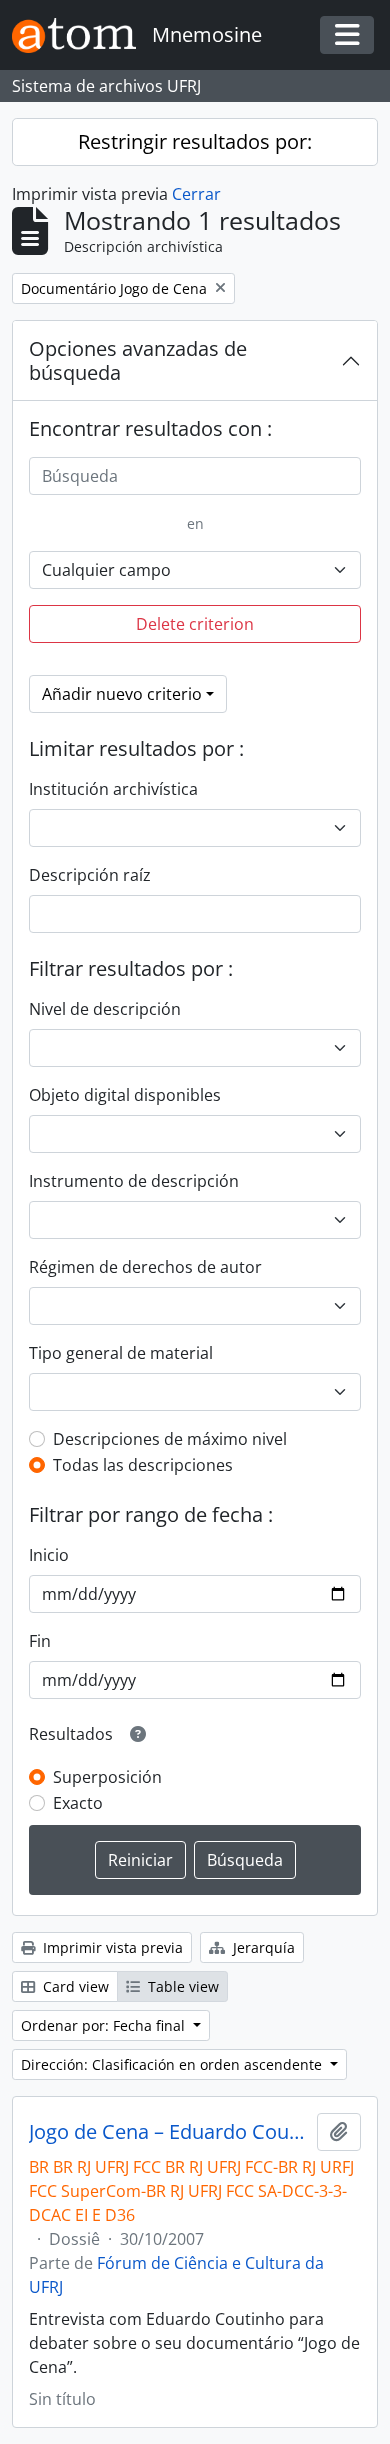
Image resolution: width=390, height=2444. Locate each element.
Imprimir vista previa (111, 1947)
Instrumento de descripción (134, 1181)
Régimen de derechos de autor (145, 1267)
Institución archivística (113, 789)
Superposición (107, 1777)
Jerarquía (262, 1947)
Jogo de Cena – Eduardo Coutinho (169, 2132)
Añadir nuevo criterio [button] (122, 694)
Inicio (49, 1555)
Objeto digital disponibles (125, 1095)
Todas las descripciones (143, 1465)
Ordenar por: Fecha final (105, 2025)
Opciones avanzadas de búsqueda (138, 360)
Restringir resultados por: (195, 141)
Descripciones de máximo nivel (170, 1439)
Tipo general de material (121, 1353)
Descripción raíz (90, 875)
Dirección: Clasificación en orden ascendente (173, 2064)
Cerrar (196, 194)
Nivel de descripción (105, 1009)
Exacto (78, 1803)
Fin (40, 1641)
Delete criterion (195, 624)
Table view (181, 1986)
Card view (74, 1986)
